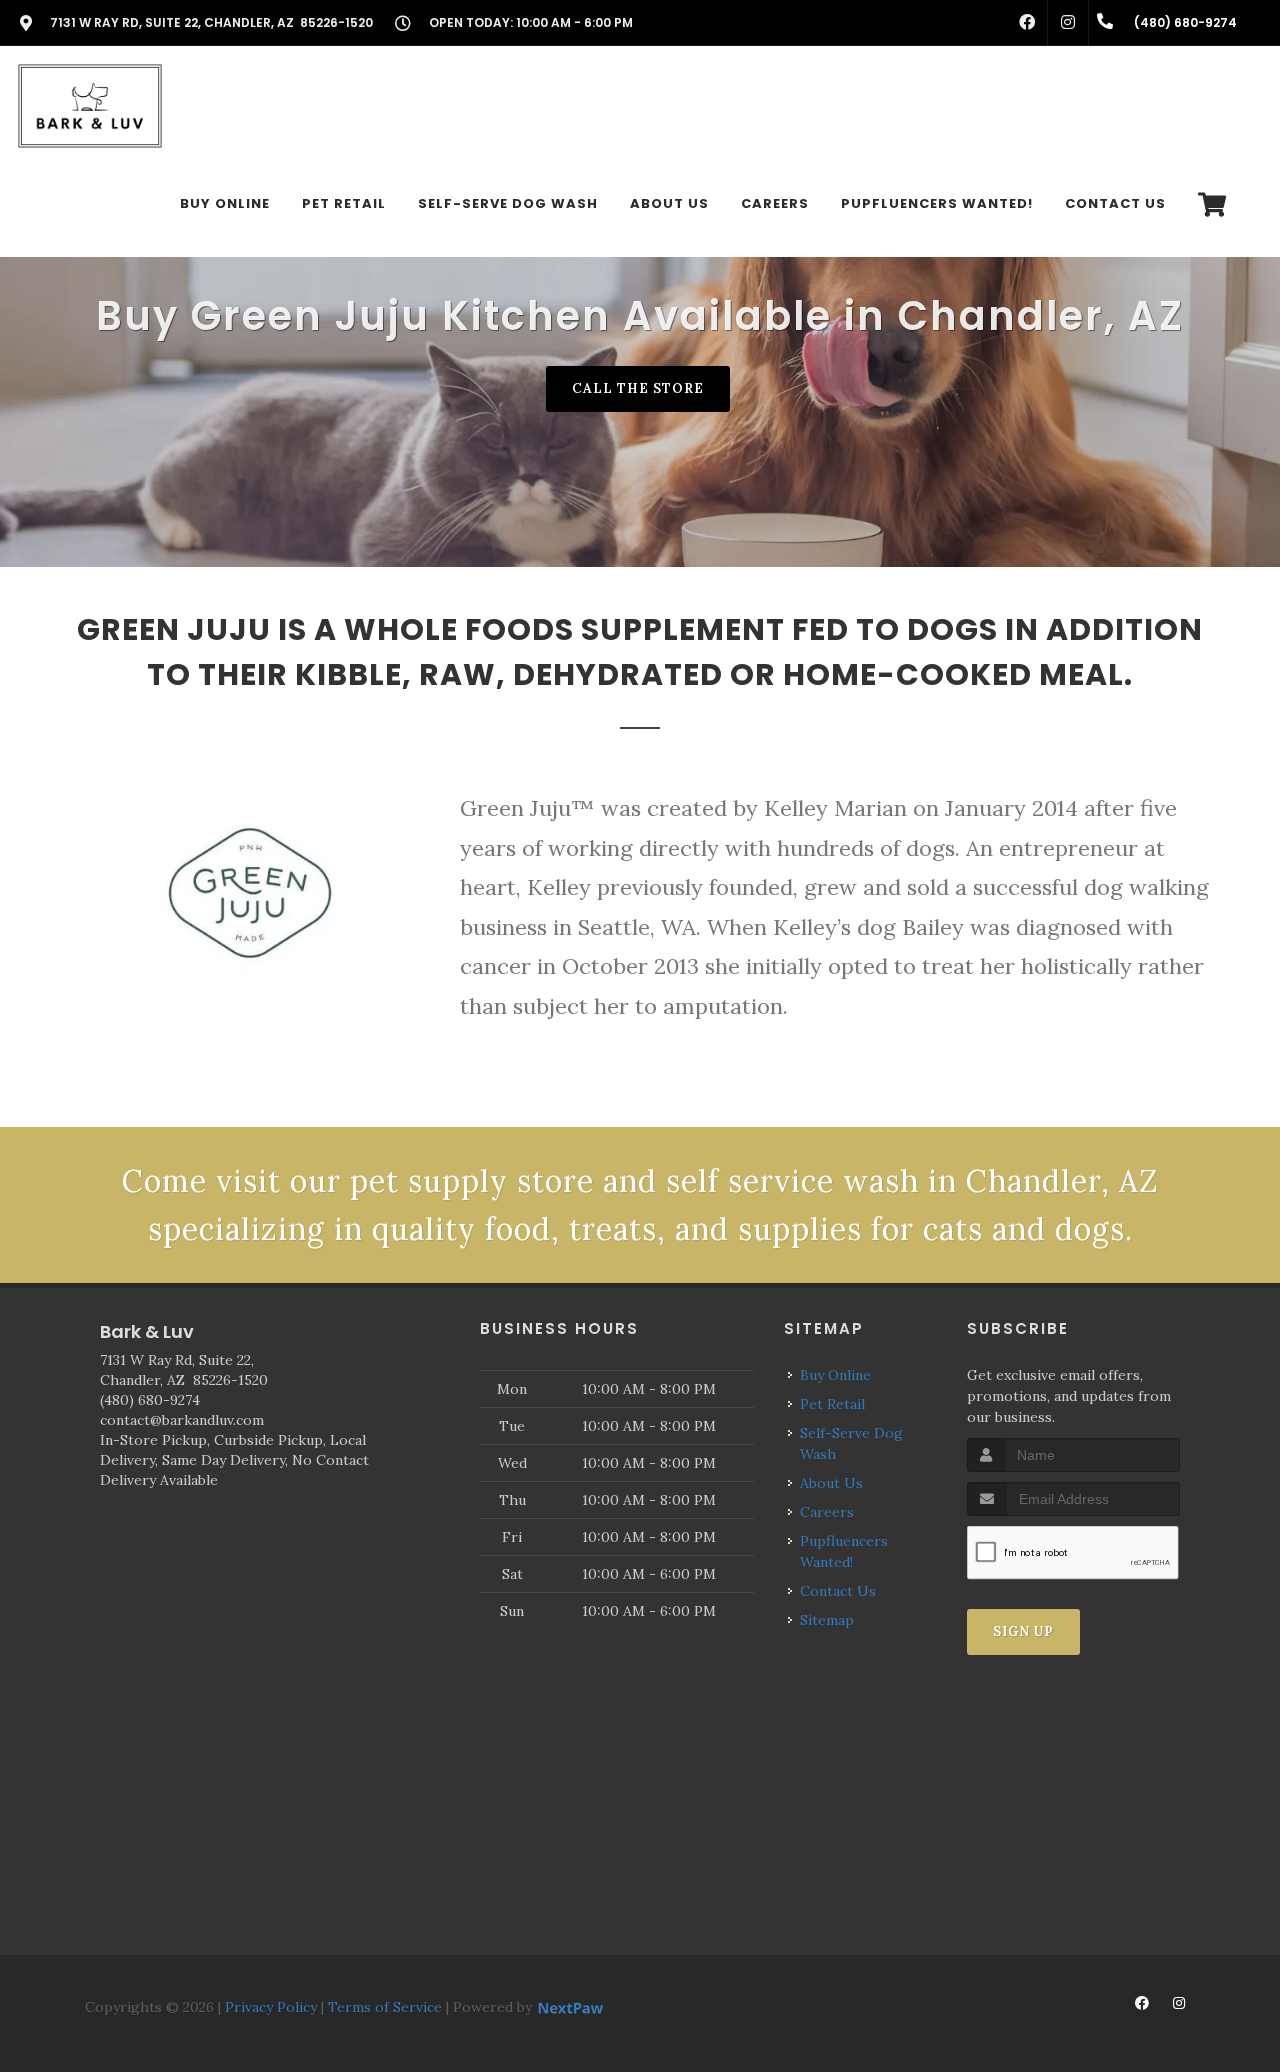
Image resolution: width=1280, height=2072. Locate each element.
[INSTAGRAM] (1068, 23)
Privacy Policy (271, 2007)
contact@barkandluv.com (182, 1420)
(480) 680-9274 (150, 1400)
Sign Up (1023, 1631)
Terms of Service (385, 2007)
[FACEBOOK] (1027, 23)
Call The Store (638, 388)
